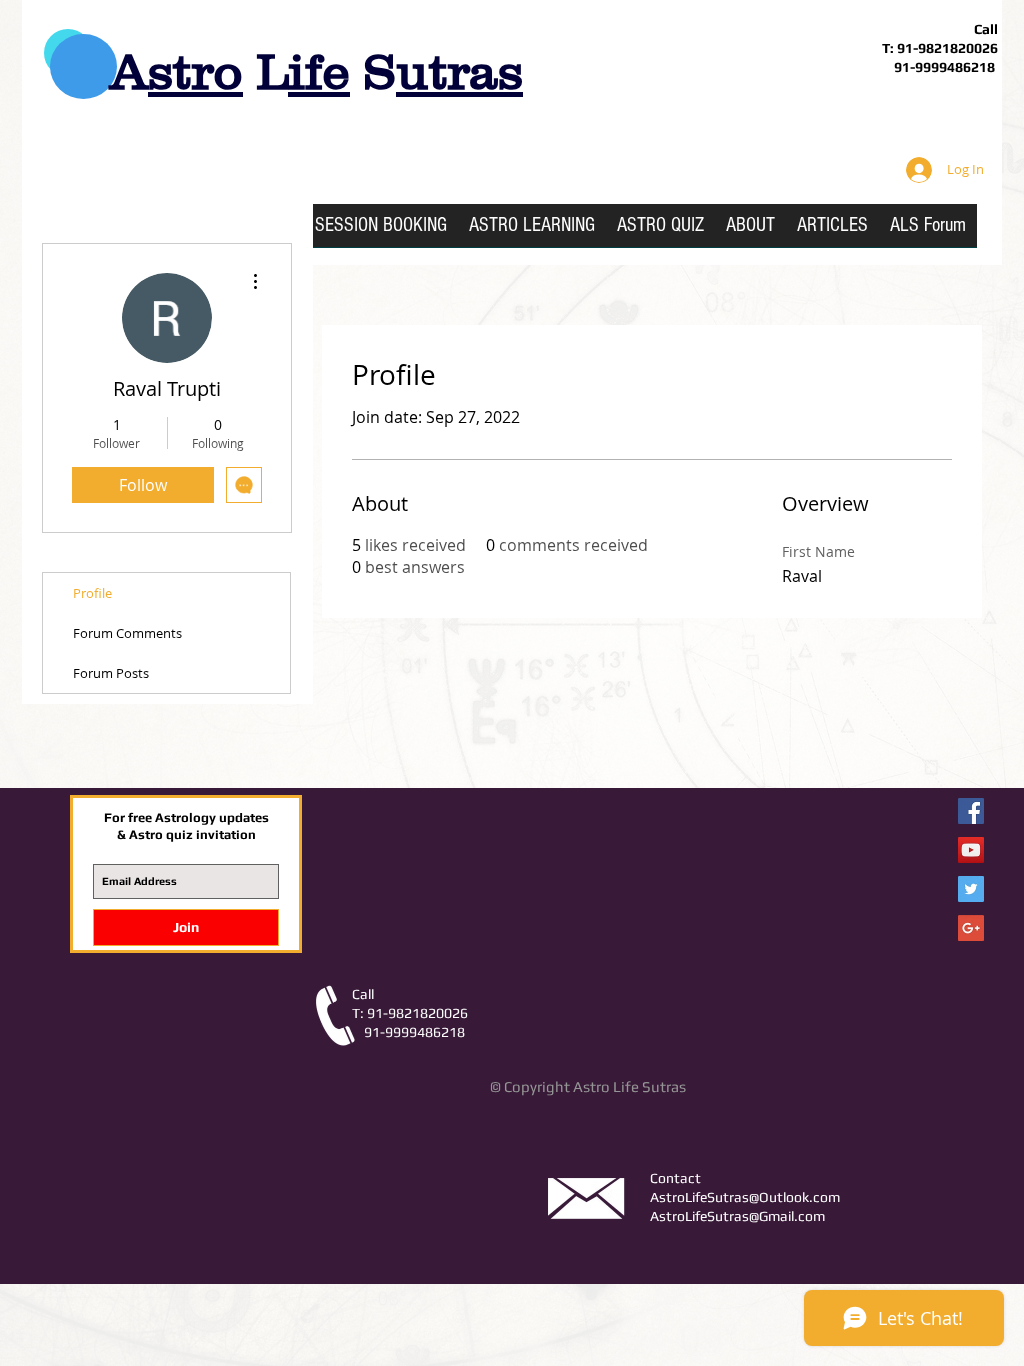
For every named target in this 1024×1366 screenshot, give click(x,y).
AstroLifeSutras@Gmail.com (737, 1216)
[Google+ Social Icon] (971, 928)
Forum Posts (111, 673)
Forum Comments (127, 633)
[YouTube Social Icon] (971, 850)
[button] (532, 232)
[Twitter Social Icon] (971, 889)
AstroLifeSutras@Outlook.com (745, 1197)
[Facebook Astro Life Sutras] (971, 811)
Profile (92, 593)
